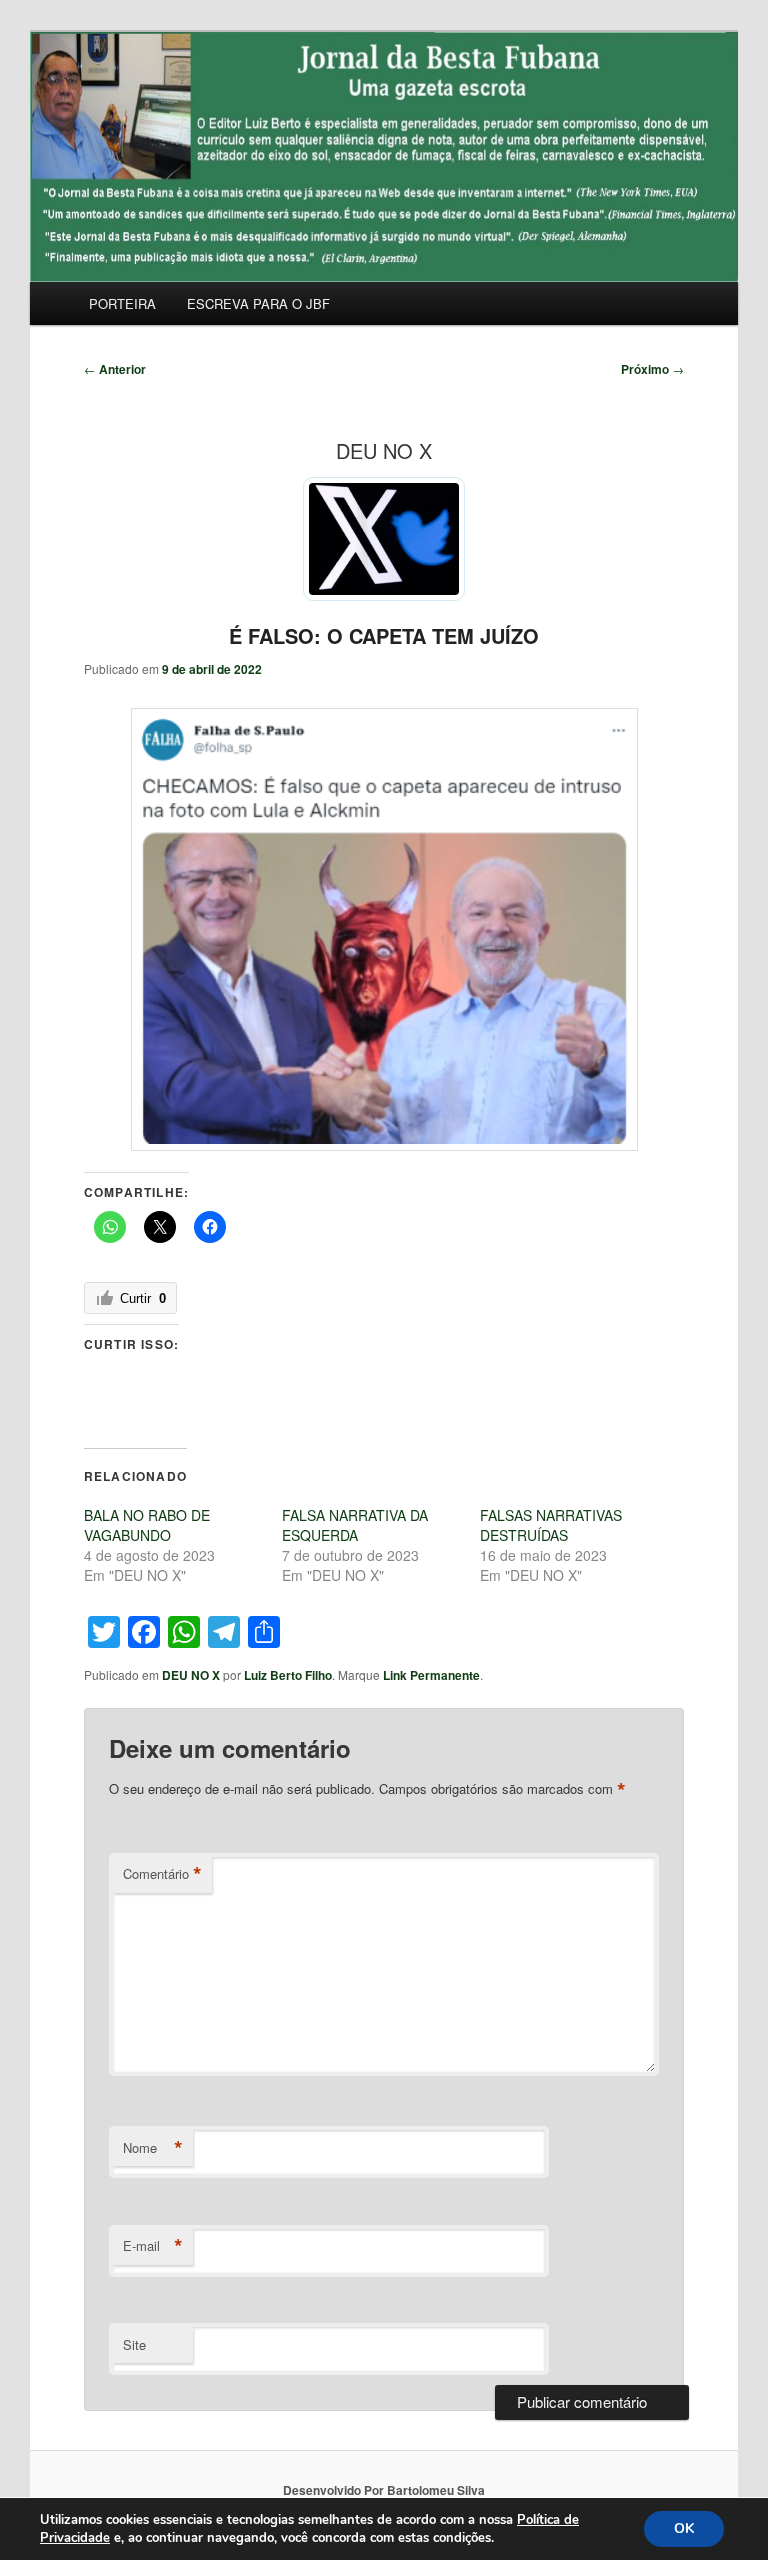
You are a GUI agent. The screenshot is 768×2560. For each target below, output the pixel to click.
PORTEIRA (122, 303)
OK (684, 2528)
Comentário (162, 1874)
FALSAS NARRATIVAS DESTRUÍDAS (551, 1525)
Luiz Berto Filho (288, 1675)
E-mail (153, 2246)
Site (134, 2344)
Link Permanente (431, 1675)
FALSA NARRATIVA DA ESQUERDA (355, 1525)
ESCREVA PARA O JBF (258, 303)
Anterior (115, 369)
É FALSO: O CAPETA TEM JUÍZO (384, 635)
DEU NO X (191, 1675)
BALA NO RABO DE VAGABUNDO (147, 1525)
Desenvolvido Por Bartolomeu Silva (384, 2490)
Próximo (652, 369)
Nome (153, 2148)
